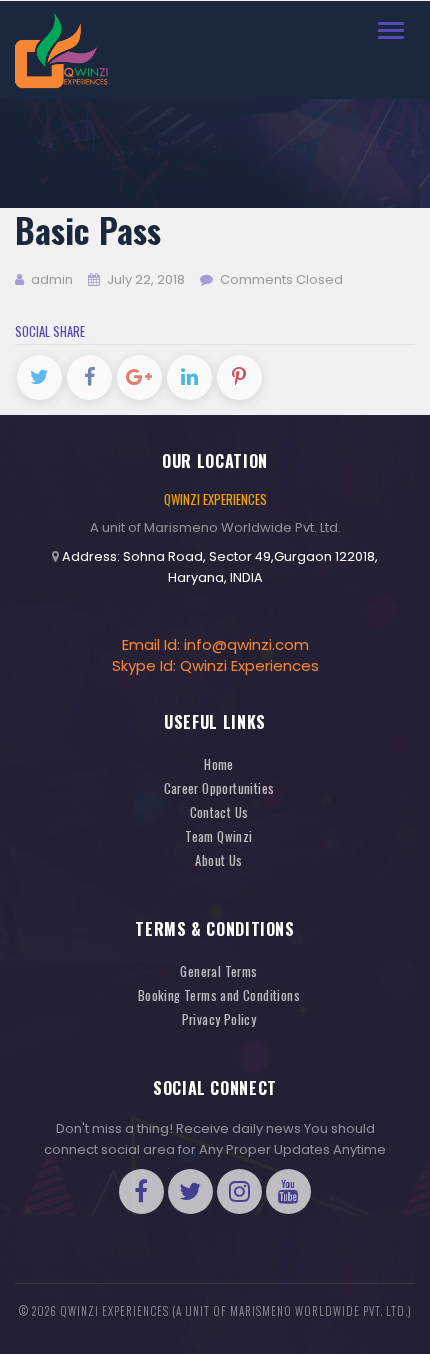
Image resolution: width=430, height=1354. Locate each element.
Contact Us (219, 812)
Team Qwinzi (218, 836)
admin (50, 279)
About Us (218, 860)
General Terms (218, 971)
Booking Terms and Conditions (219, 995)
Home (219, 764)
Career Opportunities (219, 788)
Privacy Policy (219, 1019)
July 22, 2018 (146, 279)
